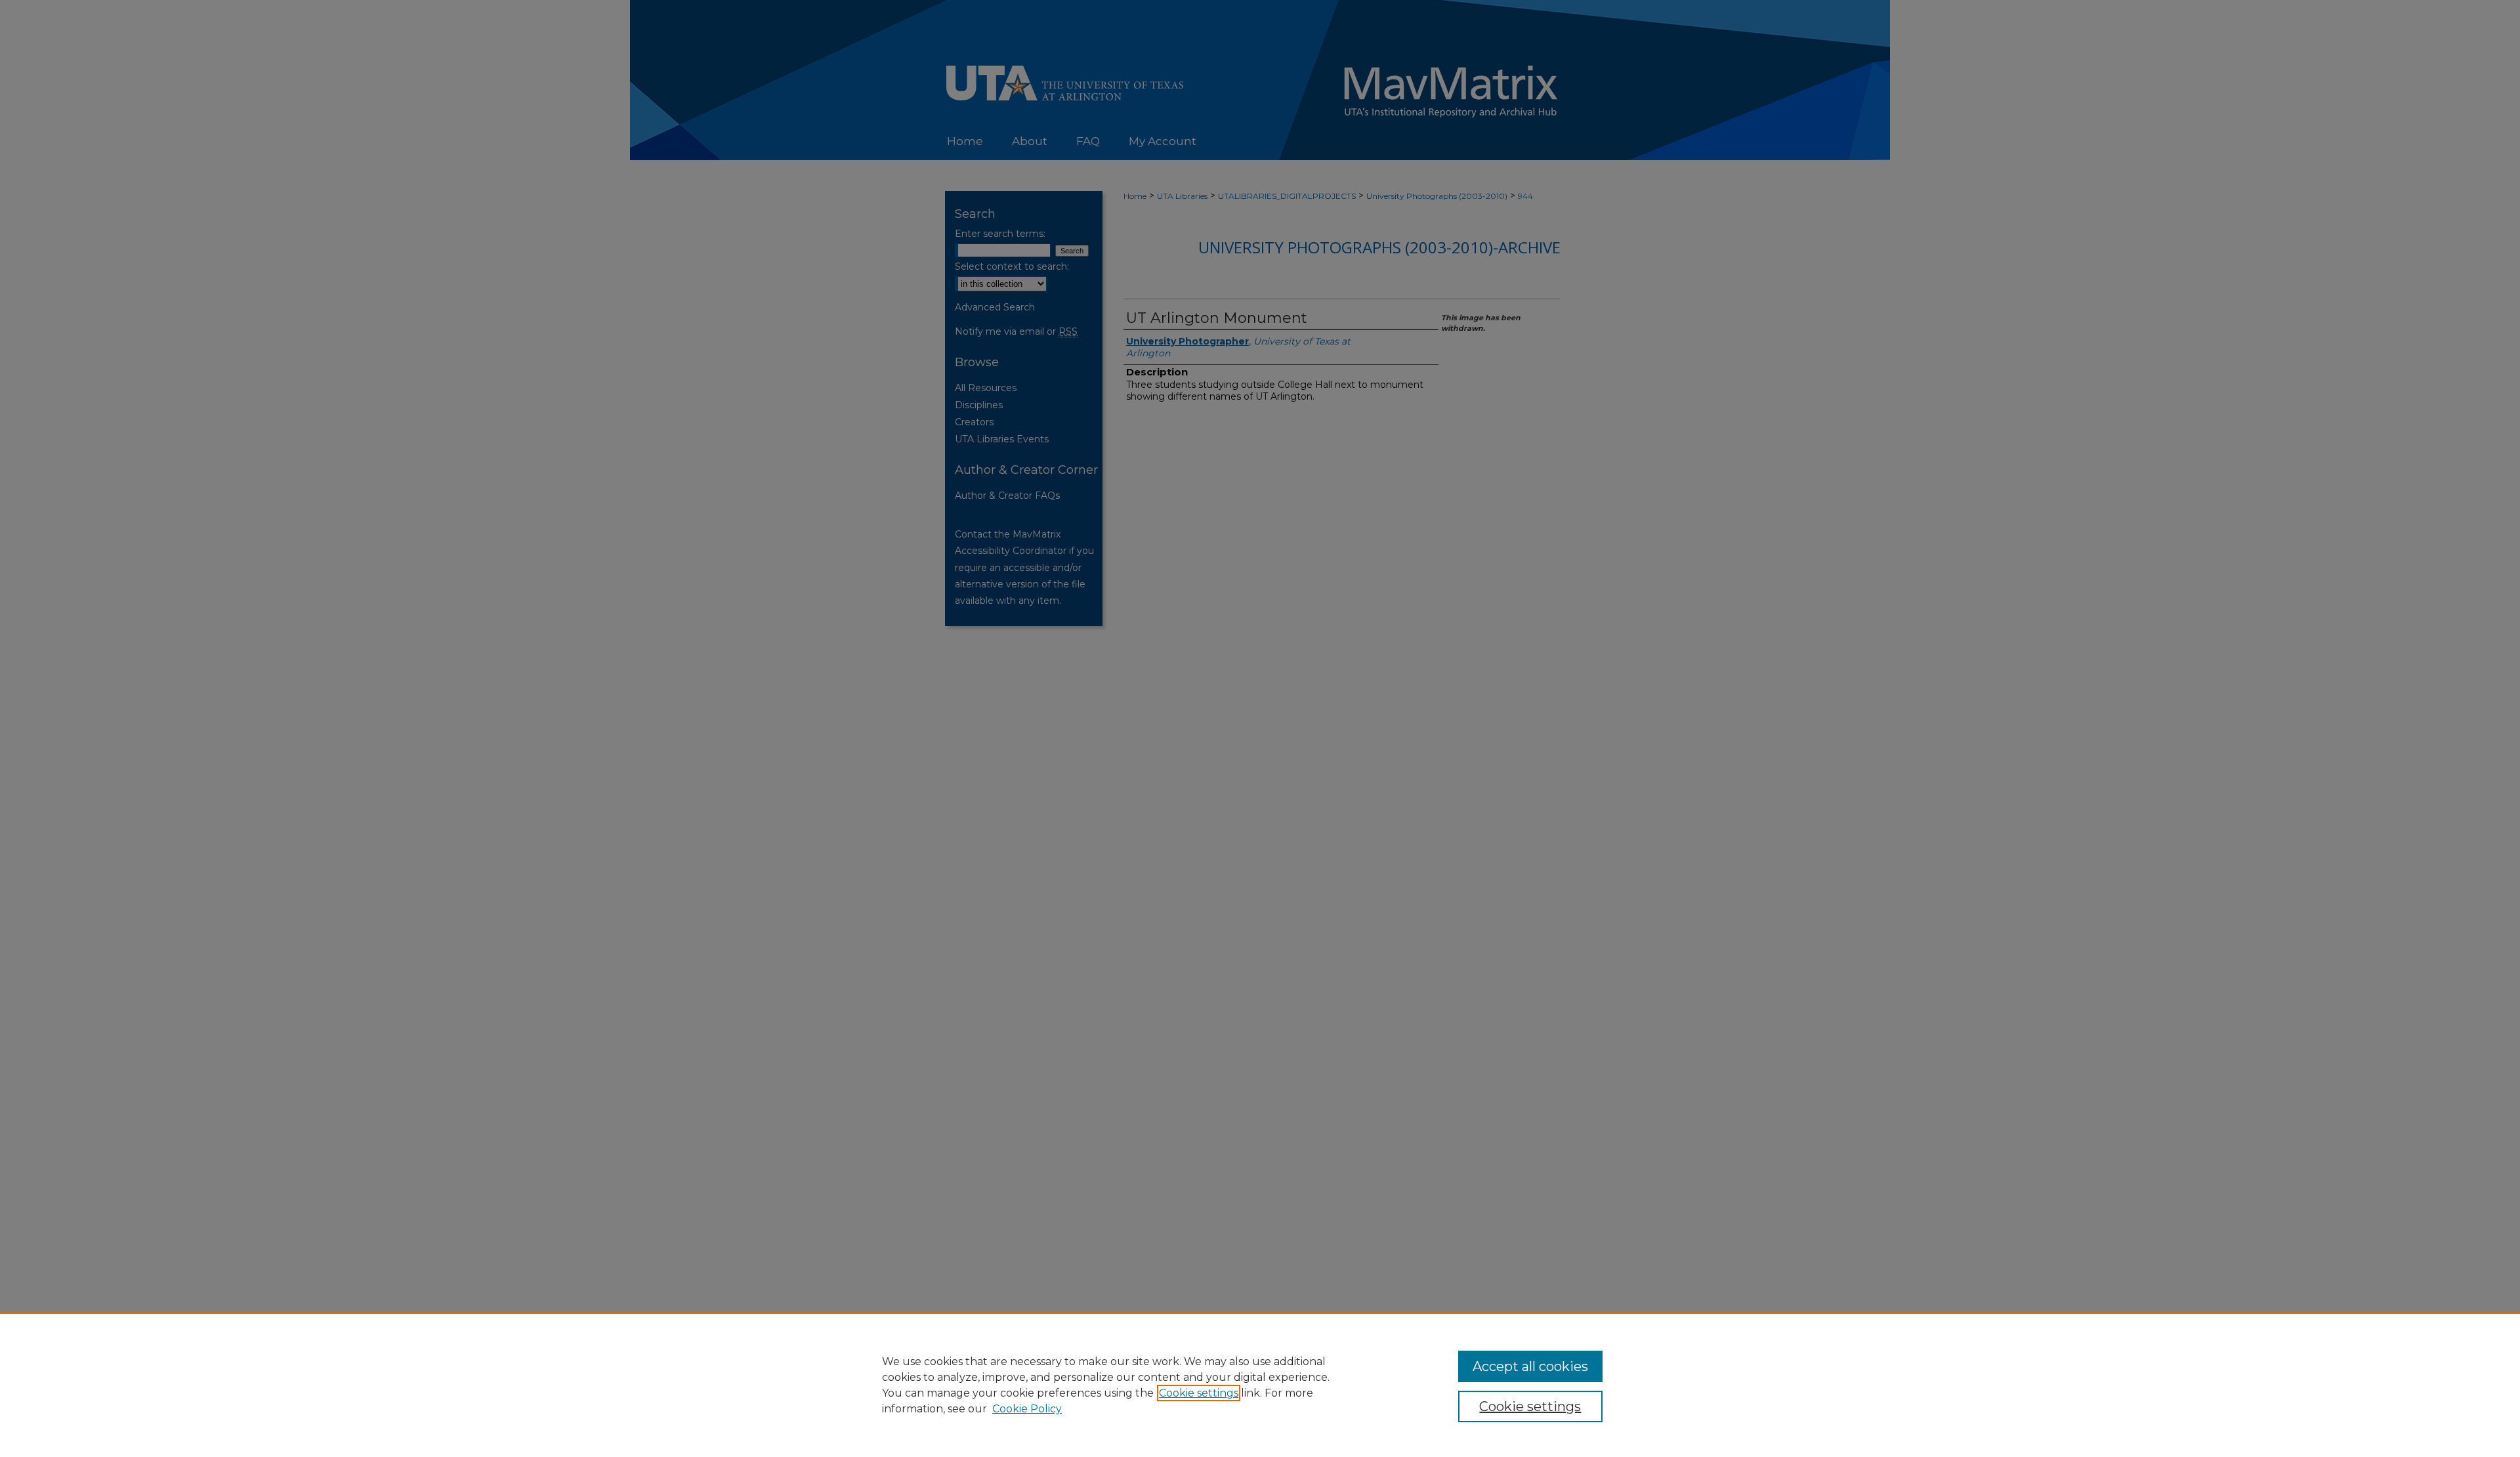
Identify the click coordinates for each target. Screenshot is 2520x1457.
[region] (1260, 1385)
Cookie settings (1199, 1393)
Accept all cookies (1530, 1366)
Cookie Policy (1027, 1409)
